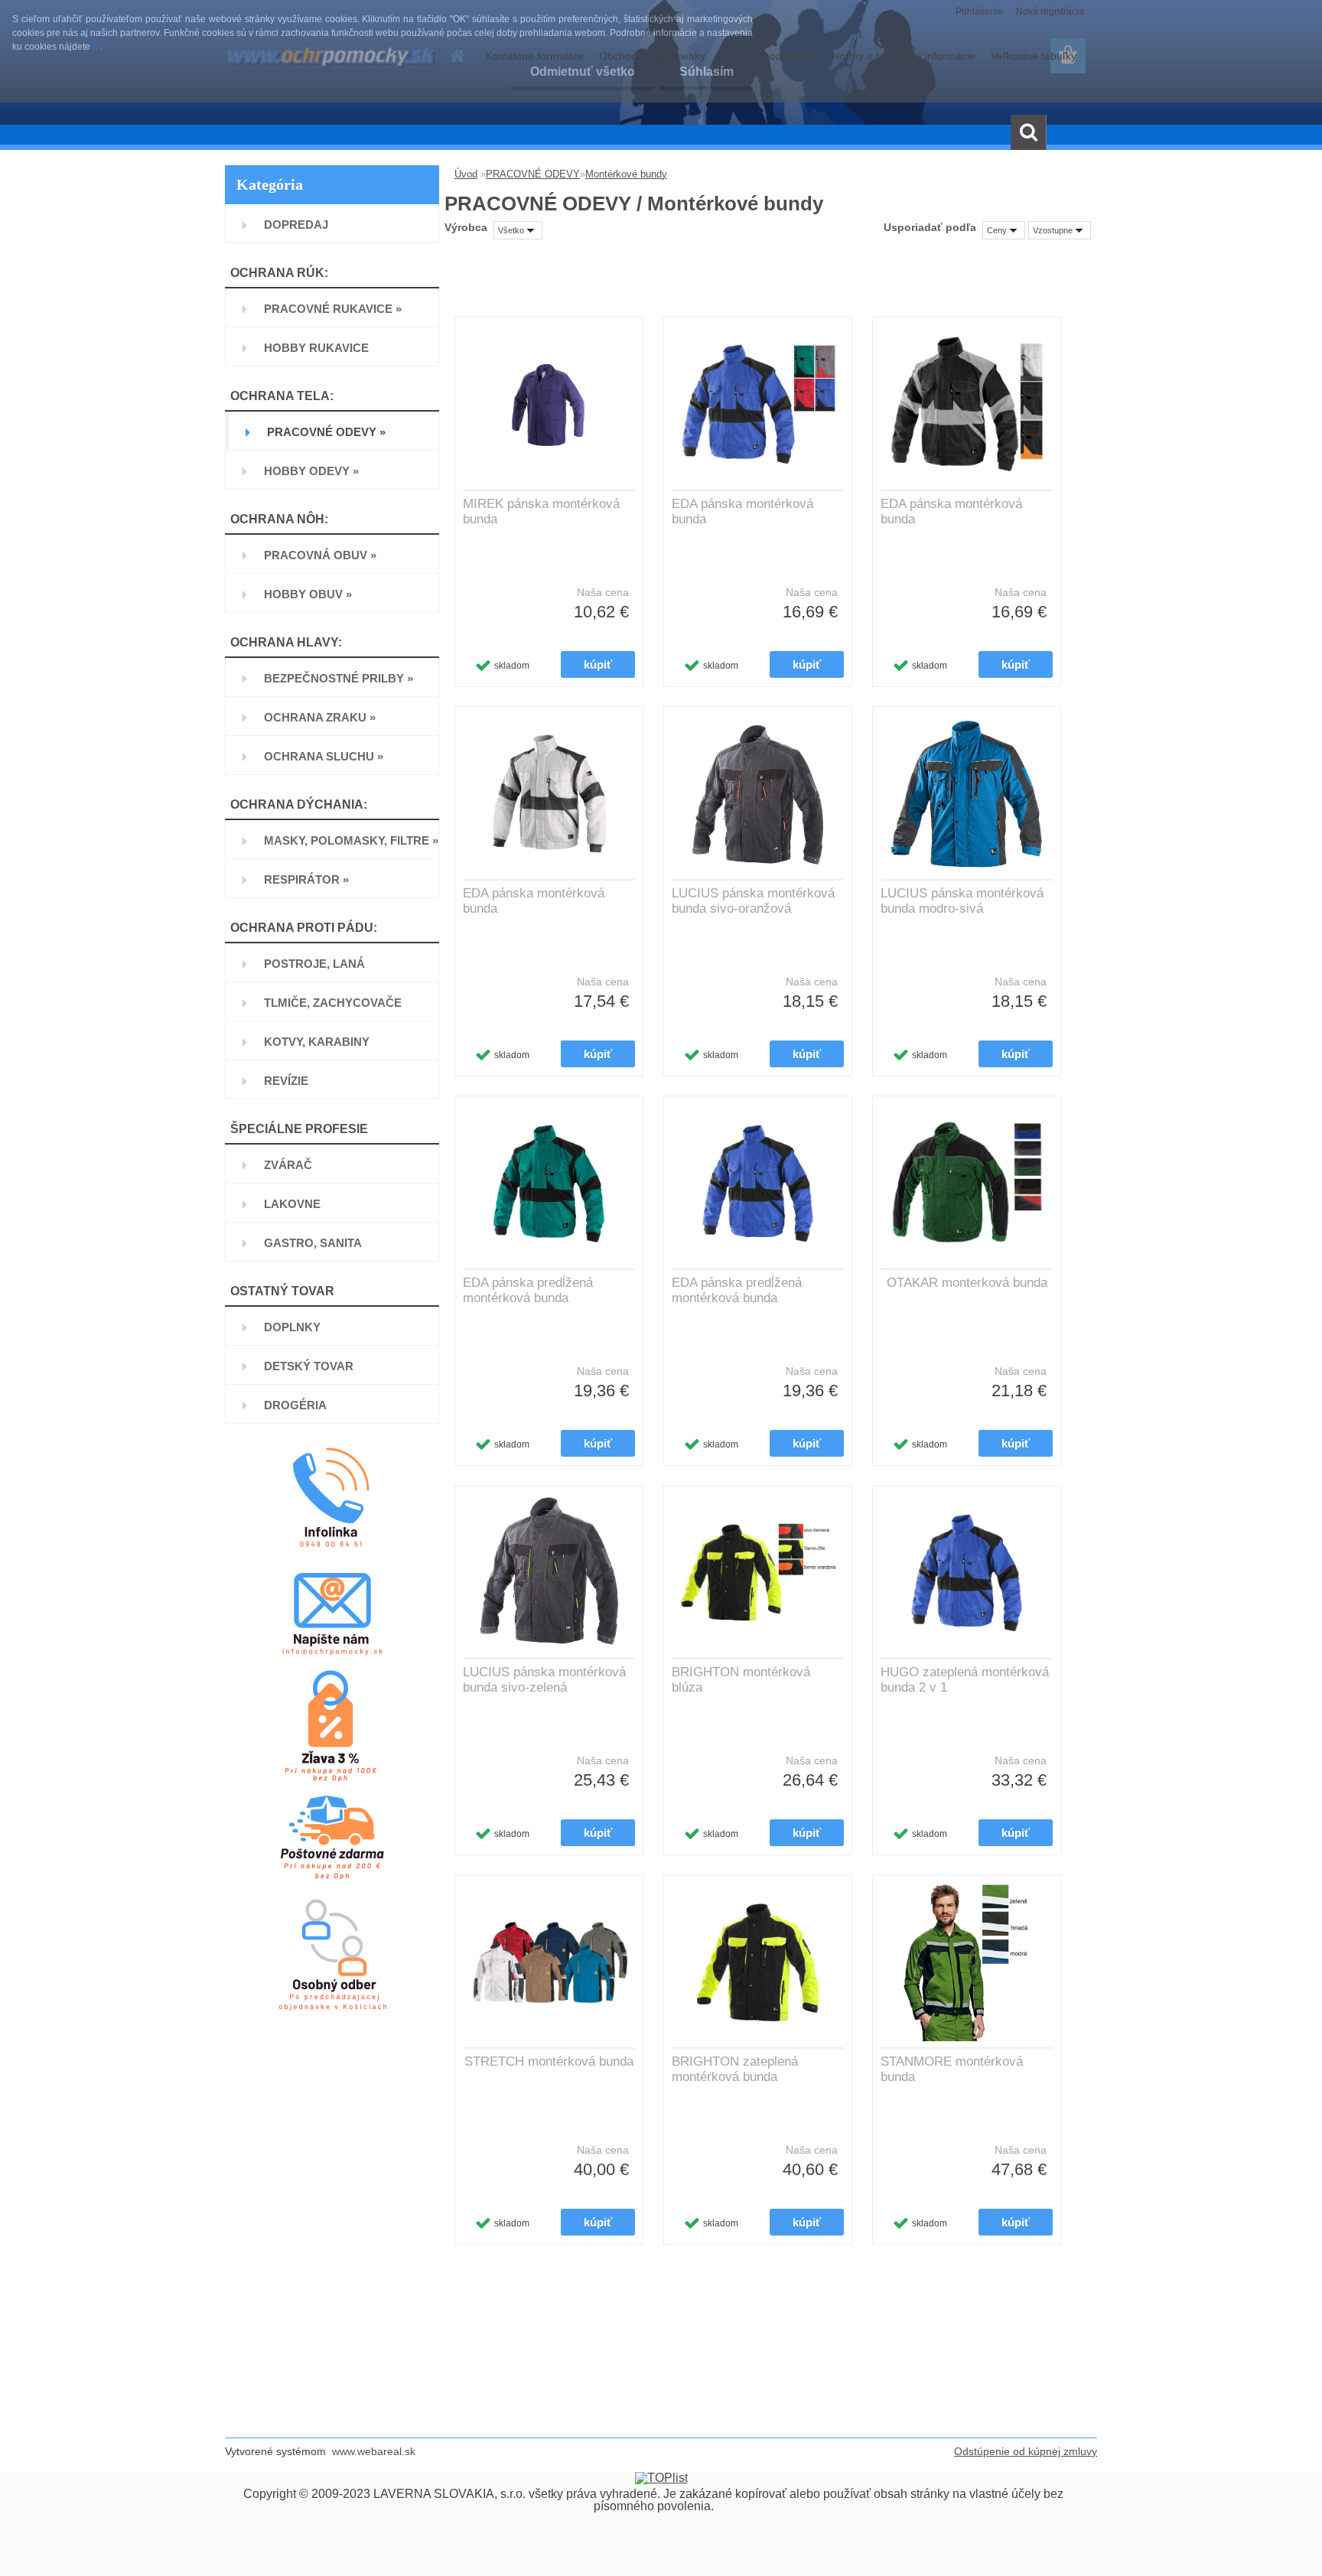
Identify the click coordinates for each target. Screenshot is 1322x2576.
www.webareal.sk (374, 2451)
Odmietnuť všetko (583, 72)
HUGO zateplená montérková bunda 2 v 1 (965, 1680)
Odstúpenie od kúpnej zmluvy (1026, 2451)
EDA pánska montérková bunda (742, 511)
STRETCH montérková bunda (549, 2061)
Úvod (466, 174)
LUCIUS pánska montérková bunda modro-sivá (962, 901)
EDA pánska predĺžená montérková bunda (528, 1290)
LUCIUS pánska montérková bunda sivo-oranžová (753, 901)
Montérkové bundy (626, 174)
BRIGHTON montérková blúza (741, 1680)
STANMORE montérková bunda (952, 2069)
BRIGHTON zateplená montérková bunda (735, 2069)
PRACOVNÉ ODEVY (533, 174)
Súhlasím (707, 72)
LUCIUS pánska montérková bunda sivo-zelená (544, 1680)
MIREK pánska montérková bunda (541, 511)
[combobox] (1004, 230)
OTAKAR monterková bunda (967, 1283)
